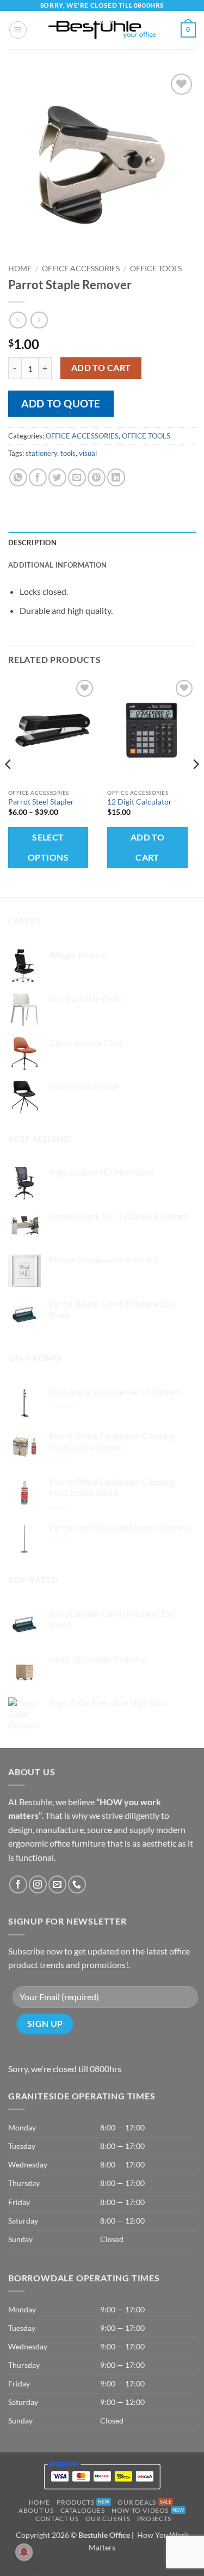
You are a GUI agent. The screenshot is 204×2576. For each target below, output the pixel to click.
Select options (48, 847)
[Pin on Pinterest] (97, 477)
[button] (18, 30)
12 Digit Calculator (140, 802)
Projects (154, 2519)
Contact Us (57, 2519)
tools (68, 453)
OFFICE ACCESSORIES (81, 269)
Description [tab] (32, 543)
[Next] (195, 786)
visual (88, 453)
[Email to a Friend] (77, 477)
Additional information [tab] (58, 565)
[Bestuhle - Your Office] (102, 30)
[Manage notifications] (24, 2552)
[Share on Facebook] (38, 477)
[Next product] (18, 320)
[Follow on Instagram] (38, 1884)
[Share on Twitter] (57, 477)
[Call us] (77, 1884)
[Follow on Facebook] (18, 1884)
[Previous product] (39, 320)
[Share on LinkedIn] (116, 477)
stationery (41, 453)
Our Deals (137, 2502)
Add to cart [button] (148, 847)
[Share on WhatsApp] (18, 477)
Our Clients (108, 2519)
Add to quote (61, 403)
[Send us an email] (57, 1884)
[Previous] (9, 786)
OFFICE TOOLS (156, 269)
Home (20, 269)
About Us (36, 2510)
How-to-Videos (140, 2510)
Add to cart (101, 368)
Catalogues (83, 2510)
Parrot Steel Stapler (41, 802)
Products (75, 2502)
